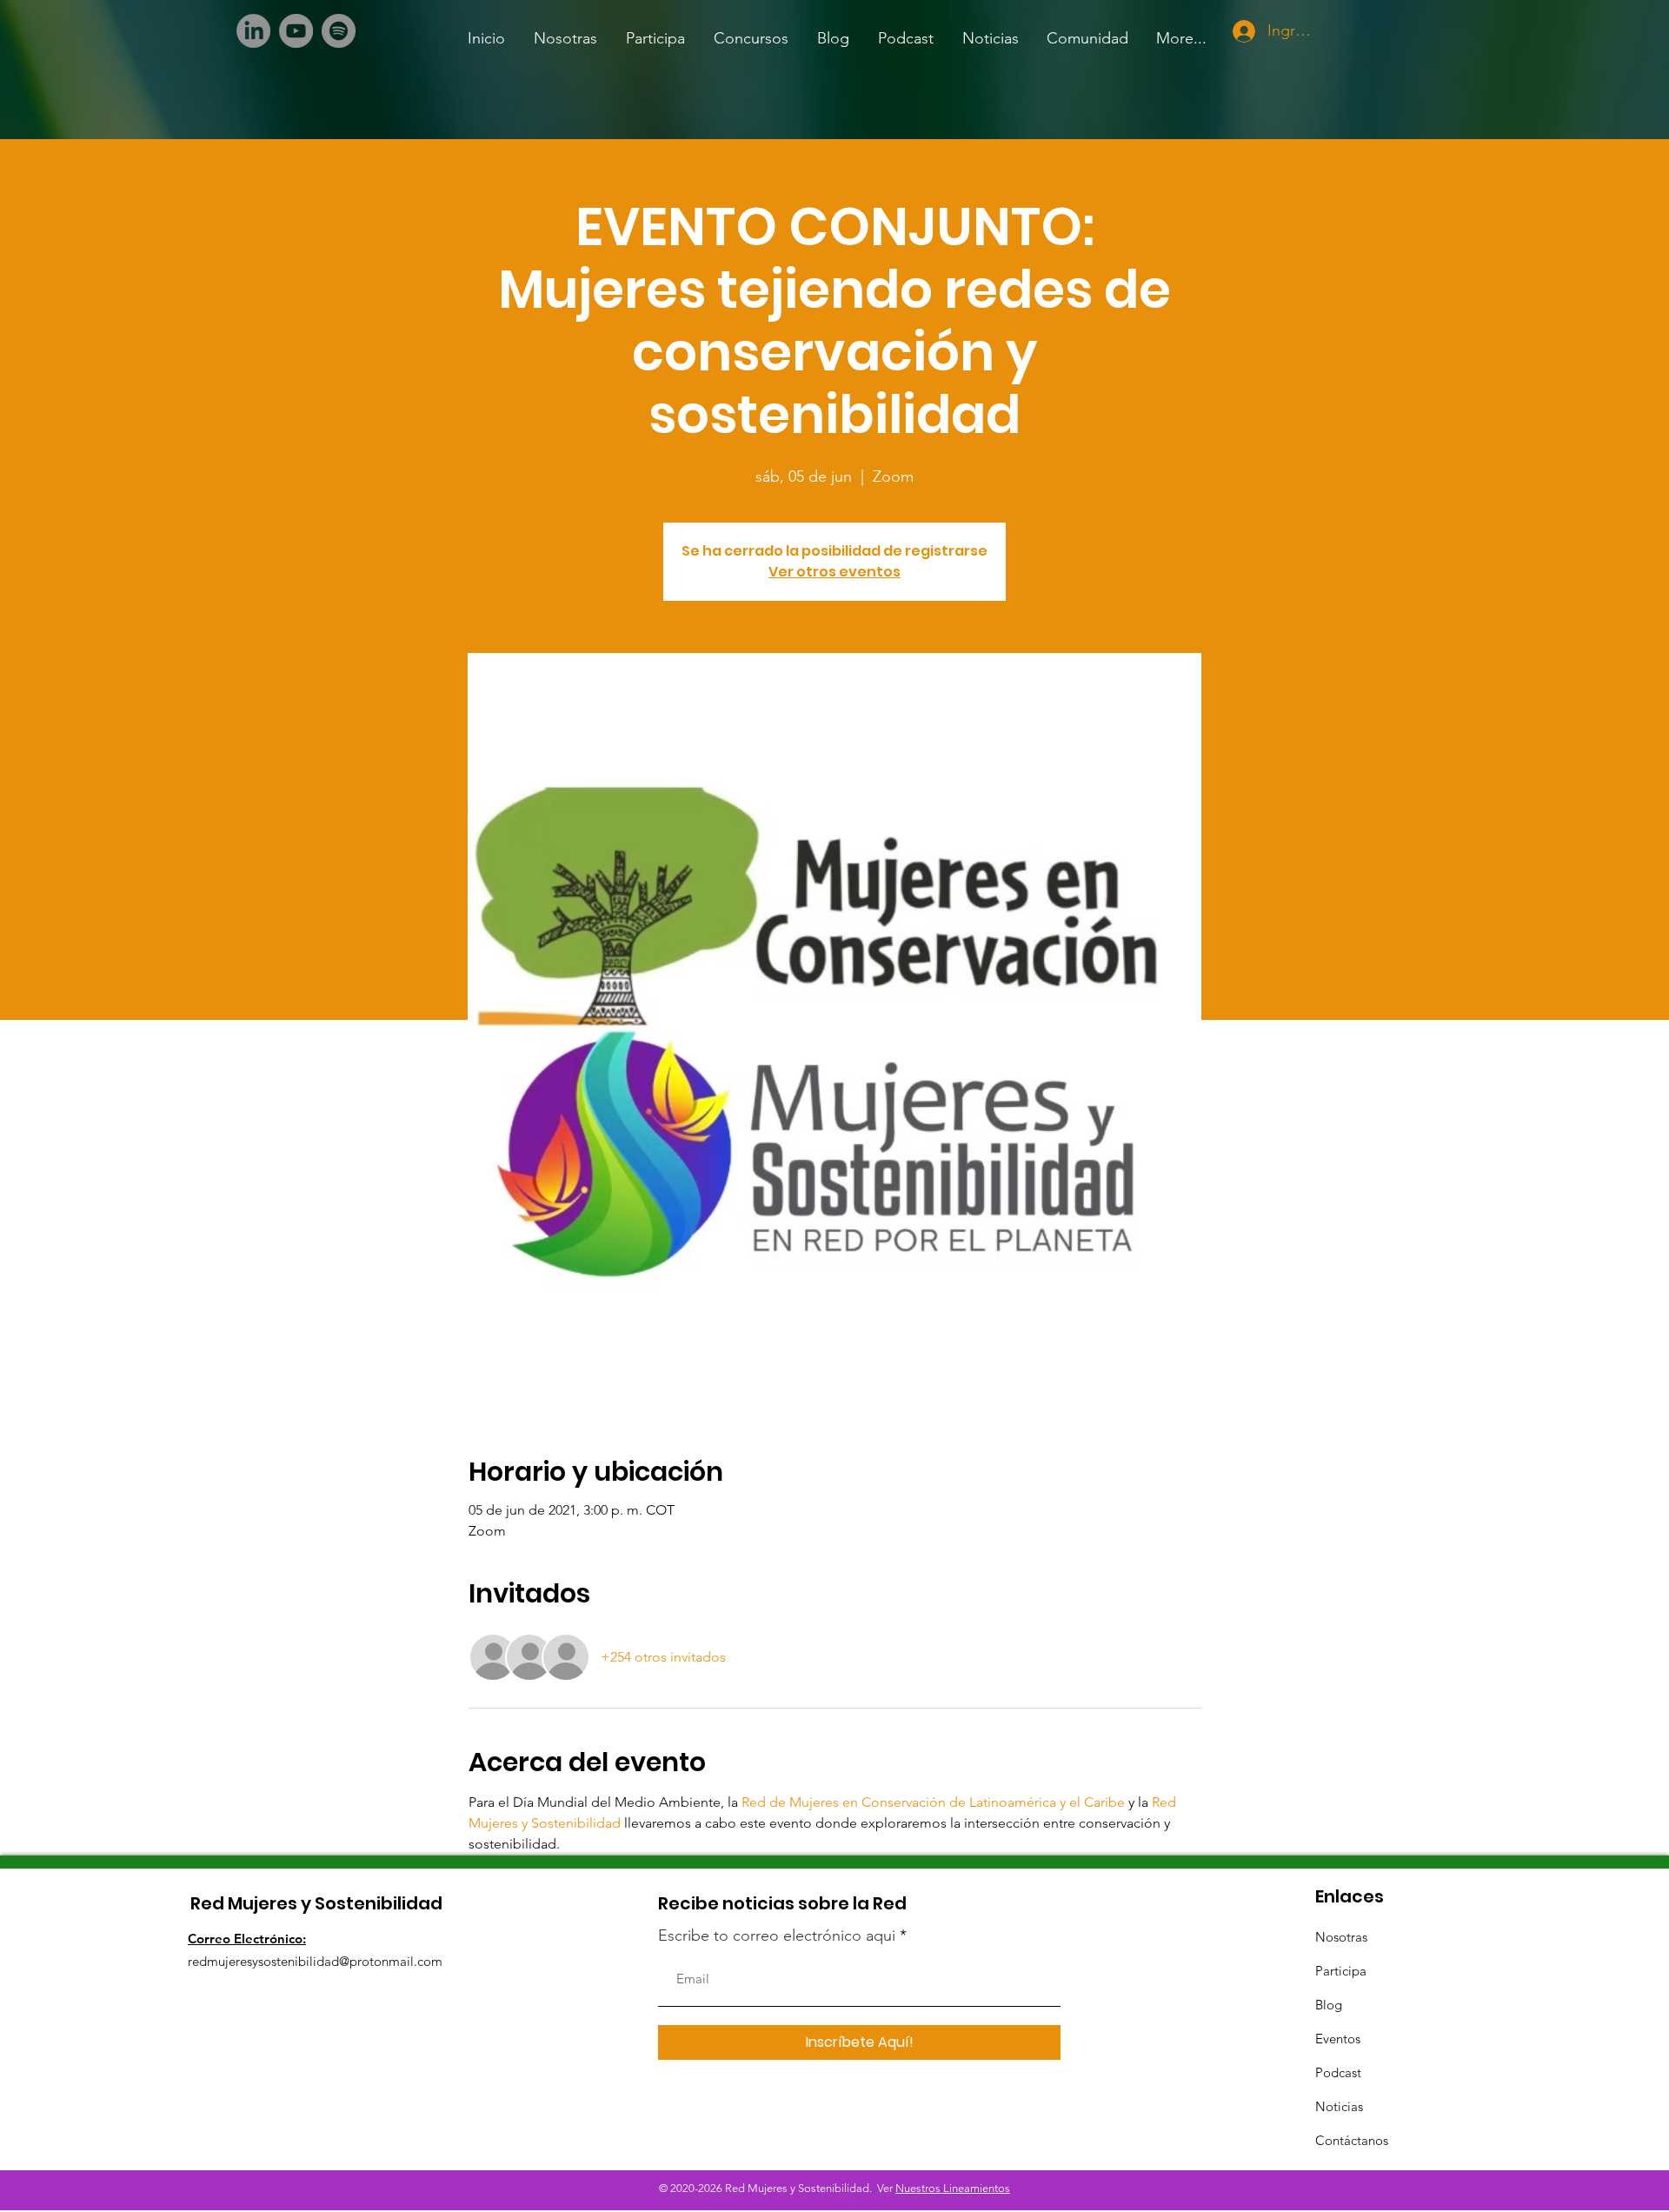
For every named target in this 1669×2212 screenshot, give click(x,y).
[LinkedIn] (253, 31)
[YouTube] (296, 31)
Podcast (1338, 2072)
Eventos (1338, 2039)
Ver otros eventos (834, 572)
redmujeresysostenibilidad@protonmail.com (315, 1961)
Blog (1329, 2005)
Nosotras (1341, 1937)
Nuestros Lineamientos (953, 2188)
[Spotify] (339, 31)
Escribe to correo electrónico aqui (777, 1935)
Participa (1341, 1971)
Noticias (1339, 2106)
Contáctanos (1352, 2140)
